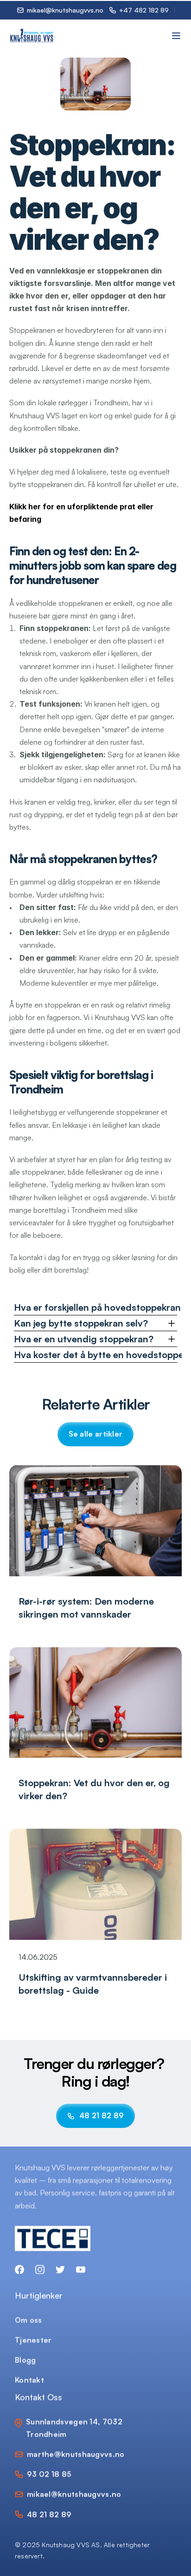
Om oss (29, 2319)
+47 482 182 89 (144, 10)
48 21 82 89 (49, 2514)
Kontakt (29, 2380)
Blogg (25, 2360)
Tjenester (33, 2339)
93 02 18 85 (49, 2474)
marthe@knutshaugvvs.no (76, 2454)
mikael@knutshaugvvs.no (74, 2494)
